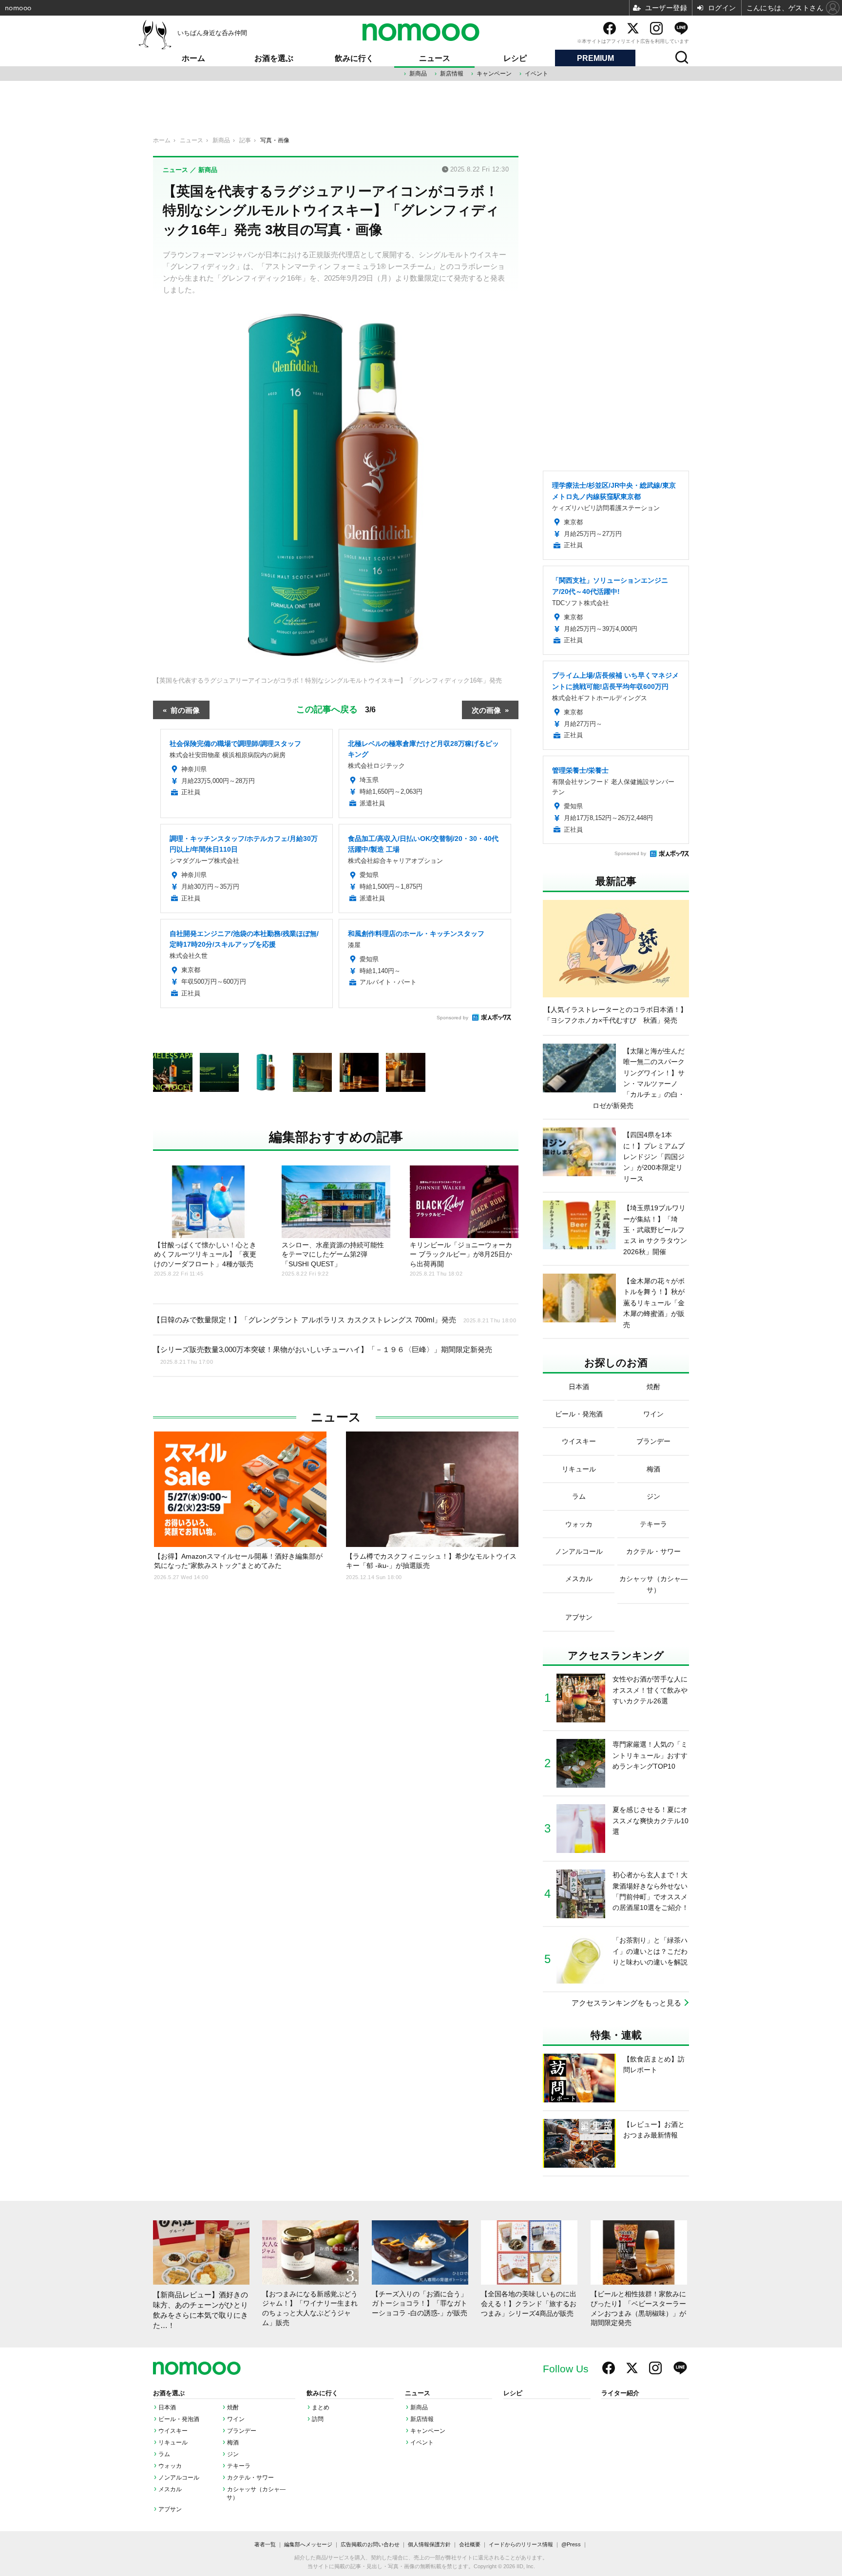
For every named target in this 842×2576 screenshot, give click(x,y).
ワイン (236, 2419)
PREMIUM (595, 58)
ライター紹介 (620, 2393)
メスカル (170, 2489)
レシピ (515, 58)
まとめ (321, 2407)
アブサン (170, 2509)
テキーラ (239, 2466)
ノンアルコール (179, 2478)
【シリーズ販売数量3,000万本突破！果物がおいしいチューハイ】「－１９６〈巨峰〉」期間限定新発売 (323, 1355)
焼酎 (233, 2407)
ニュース (435, 58)
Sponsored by (452, 1018)
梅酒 (233, 2442)
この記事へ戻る (336, 708)
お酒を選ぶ (274, 58)
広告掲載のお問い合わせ (370, 2544)
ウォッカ (170, 2466)
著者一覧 (265, 2544)
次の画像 (486, 710)
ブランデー (242, 2431)
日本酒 (167, 2407)
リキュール (173, 2442)
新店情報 (452, 74)
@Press (571, 2544)
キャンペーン (494, 74)
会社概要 (470, 2544)
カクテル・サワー (250, 2478)
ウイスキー (173, 2431)
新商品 (418, 74)
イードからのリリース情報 (521, 2544)
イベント (536, 74)
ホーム (193, 58)
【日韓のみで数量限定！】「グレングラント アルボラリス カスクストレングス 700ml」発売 (335, 1320)
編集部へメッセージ (308, 2544)
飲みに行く (354, 58)
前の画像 (185, 710)
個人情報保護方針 (429, 2544)
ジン (233, 2454)
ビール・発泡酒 (179, 2419)
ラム (164, 2454)
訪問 (318, 2419)
